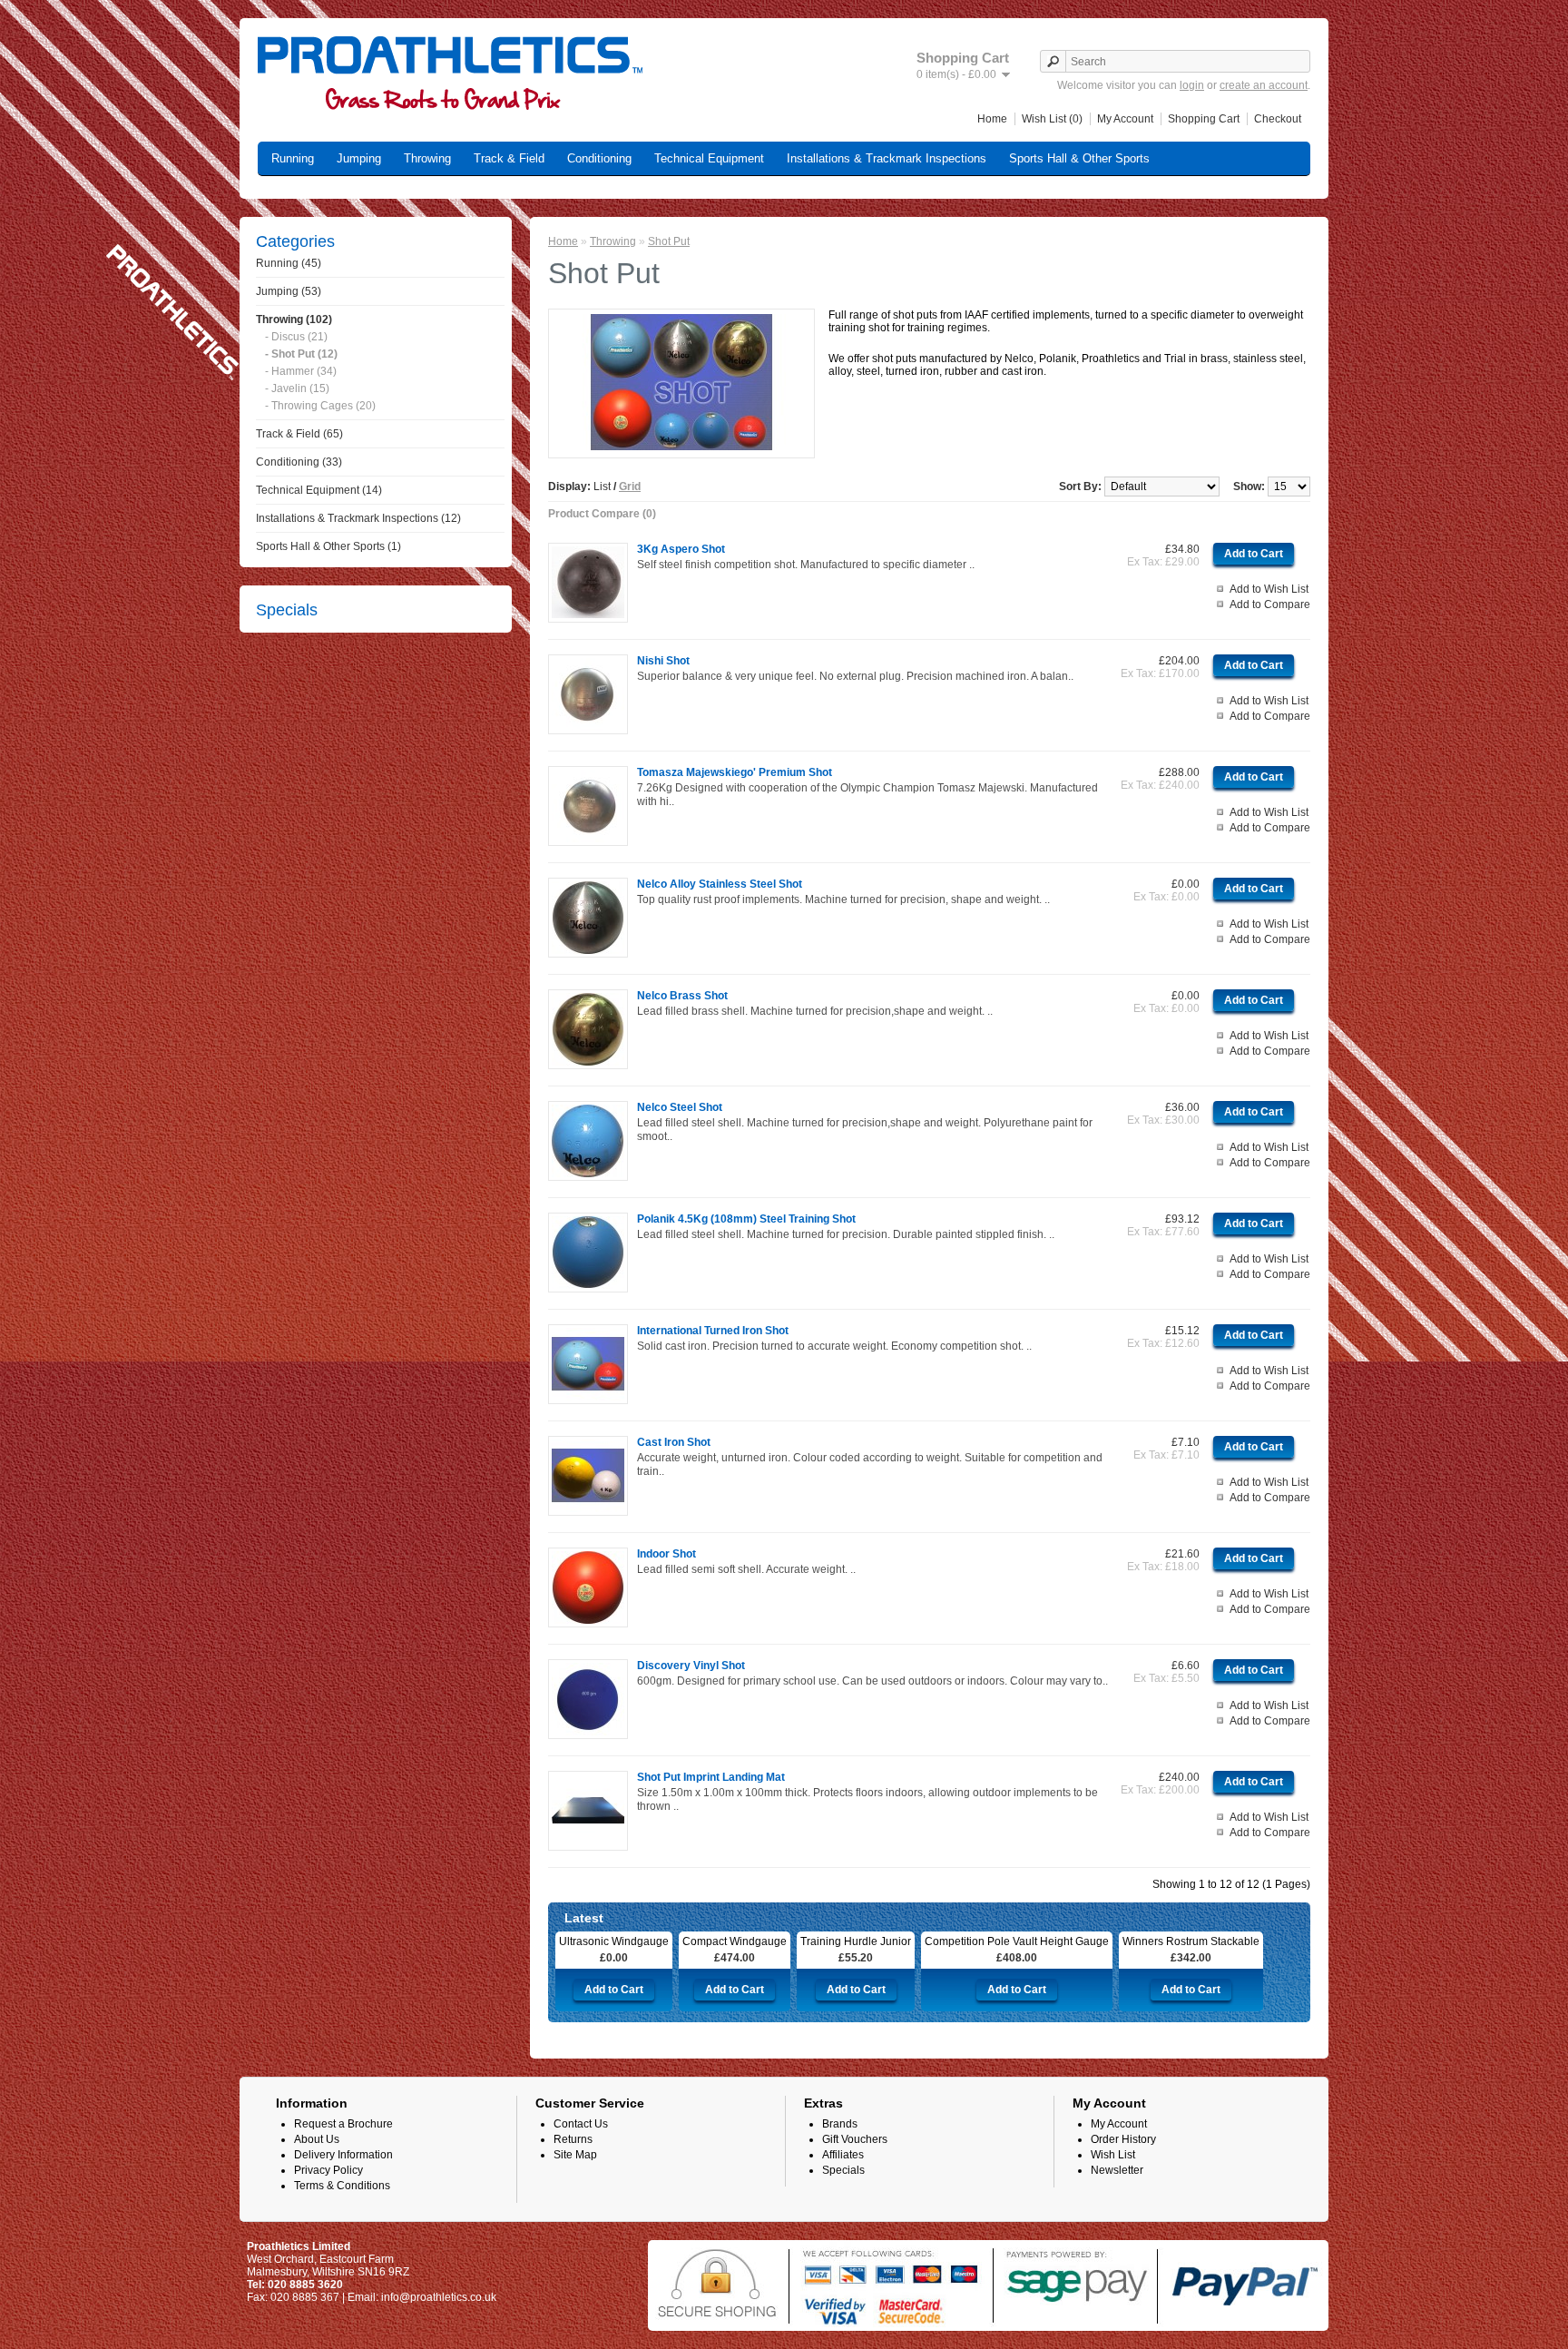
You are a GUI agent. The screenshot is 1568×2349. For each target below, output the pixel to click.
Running (293, 158)
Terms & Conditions (342, 2186)
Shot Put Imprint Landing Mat (711, 1777)
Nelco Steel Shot (680, 1107)
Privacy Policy (328, 2170)
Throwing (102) (294, 319)
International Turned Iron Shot (713, 1331)
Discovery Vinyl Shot (691, 1666)
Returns (573, 2139)
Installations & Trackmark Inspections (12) (358, 518)
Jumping (359, 158)
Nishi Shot (663, 661)
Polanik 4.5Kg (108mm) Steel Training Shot (746, 1219)
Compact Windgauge (735, 1941)
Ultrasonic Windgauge (614, 1941)
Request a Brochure (343, 2124)
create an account (1264, 85)
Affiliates (843, 2155)
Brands (840, 2124)
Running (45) (289, 263)
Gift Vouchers (855, 2139)
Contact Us (581, 2124)
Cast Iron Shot (674, 1442)
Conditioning (599, 158)
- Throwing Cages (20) (320, 406)
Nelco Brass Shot (682, 996)
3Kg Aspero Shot (681, 549)
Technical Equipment (709, 158)
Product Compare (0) (602, 514)
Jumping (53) (289, 291)
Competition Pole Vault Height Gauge (1017, 1941)
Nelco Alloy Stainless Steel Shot (720, 884)
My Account (1125, 119)
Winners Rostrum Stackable (1191, 1941)
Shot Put (669, 241)
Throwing (427, 158)
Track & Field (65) (299, 434)
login (1192, 85)
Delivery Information (343, 2155)
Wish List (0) (1052, 119)
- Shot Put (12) (301, 354)
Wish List (1113, 2155)
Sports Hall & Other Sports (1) (328, 546)
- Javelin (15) (297, 388)
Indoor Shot (666, 1554)
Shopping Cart (1204, 119)
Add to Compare (1270, 604)
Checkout (1278, 119)
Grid (630, 487)
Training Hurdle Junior (856, 1941)
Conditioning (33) (299, 462)
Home (992, 119)
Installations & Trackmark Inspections (887, 158)
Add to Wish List (1269, 589)
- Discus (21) (296, 337)
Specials (843, 2170)
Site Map (575, 2155)
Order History (1123, 2139)
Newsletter (1117, 2170)
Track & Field (509, 158)
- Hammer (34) (301, 371)
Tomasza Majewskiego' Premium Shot (735, 772)
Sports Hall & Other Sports (1079, 158)
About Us (317, 2139)
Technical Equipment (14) (319, 490)
